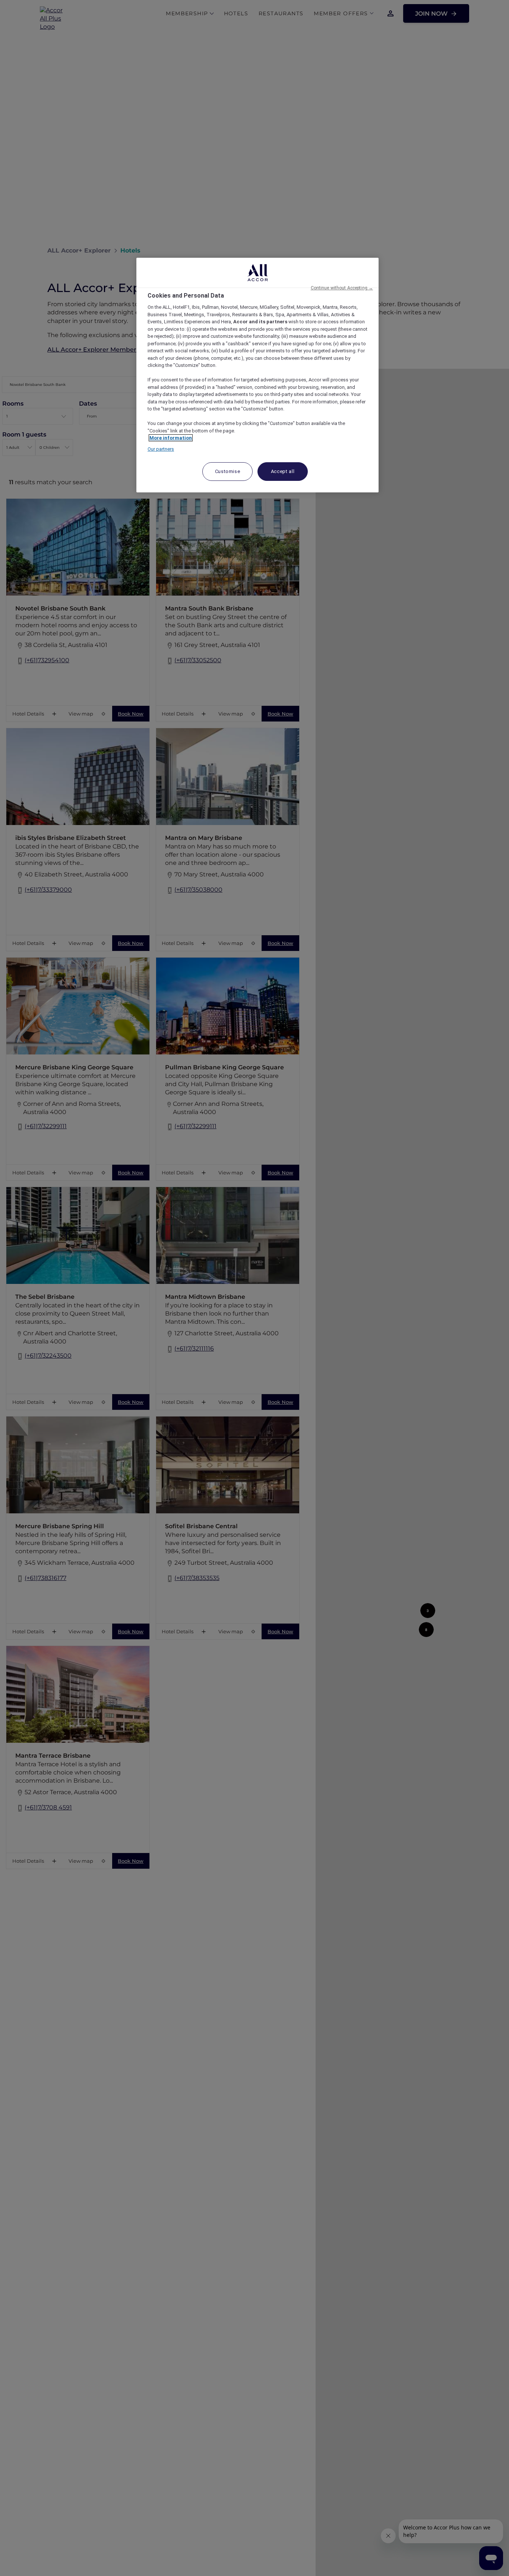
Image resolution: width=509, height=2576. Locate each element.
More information (171, 438)
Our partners (161, 449)
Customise (228, 471)
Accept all (283, 471)
